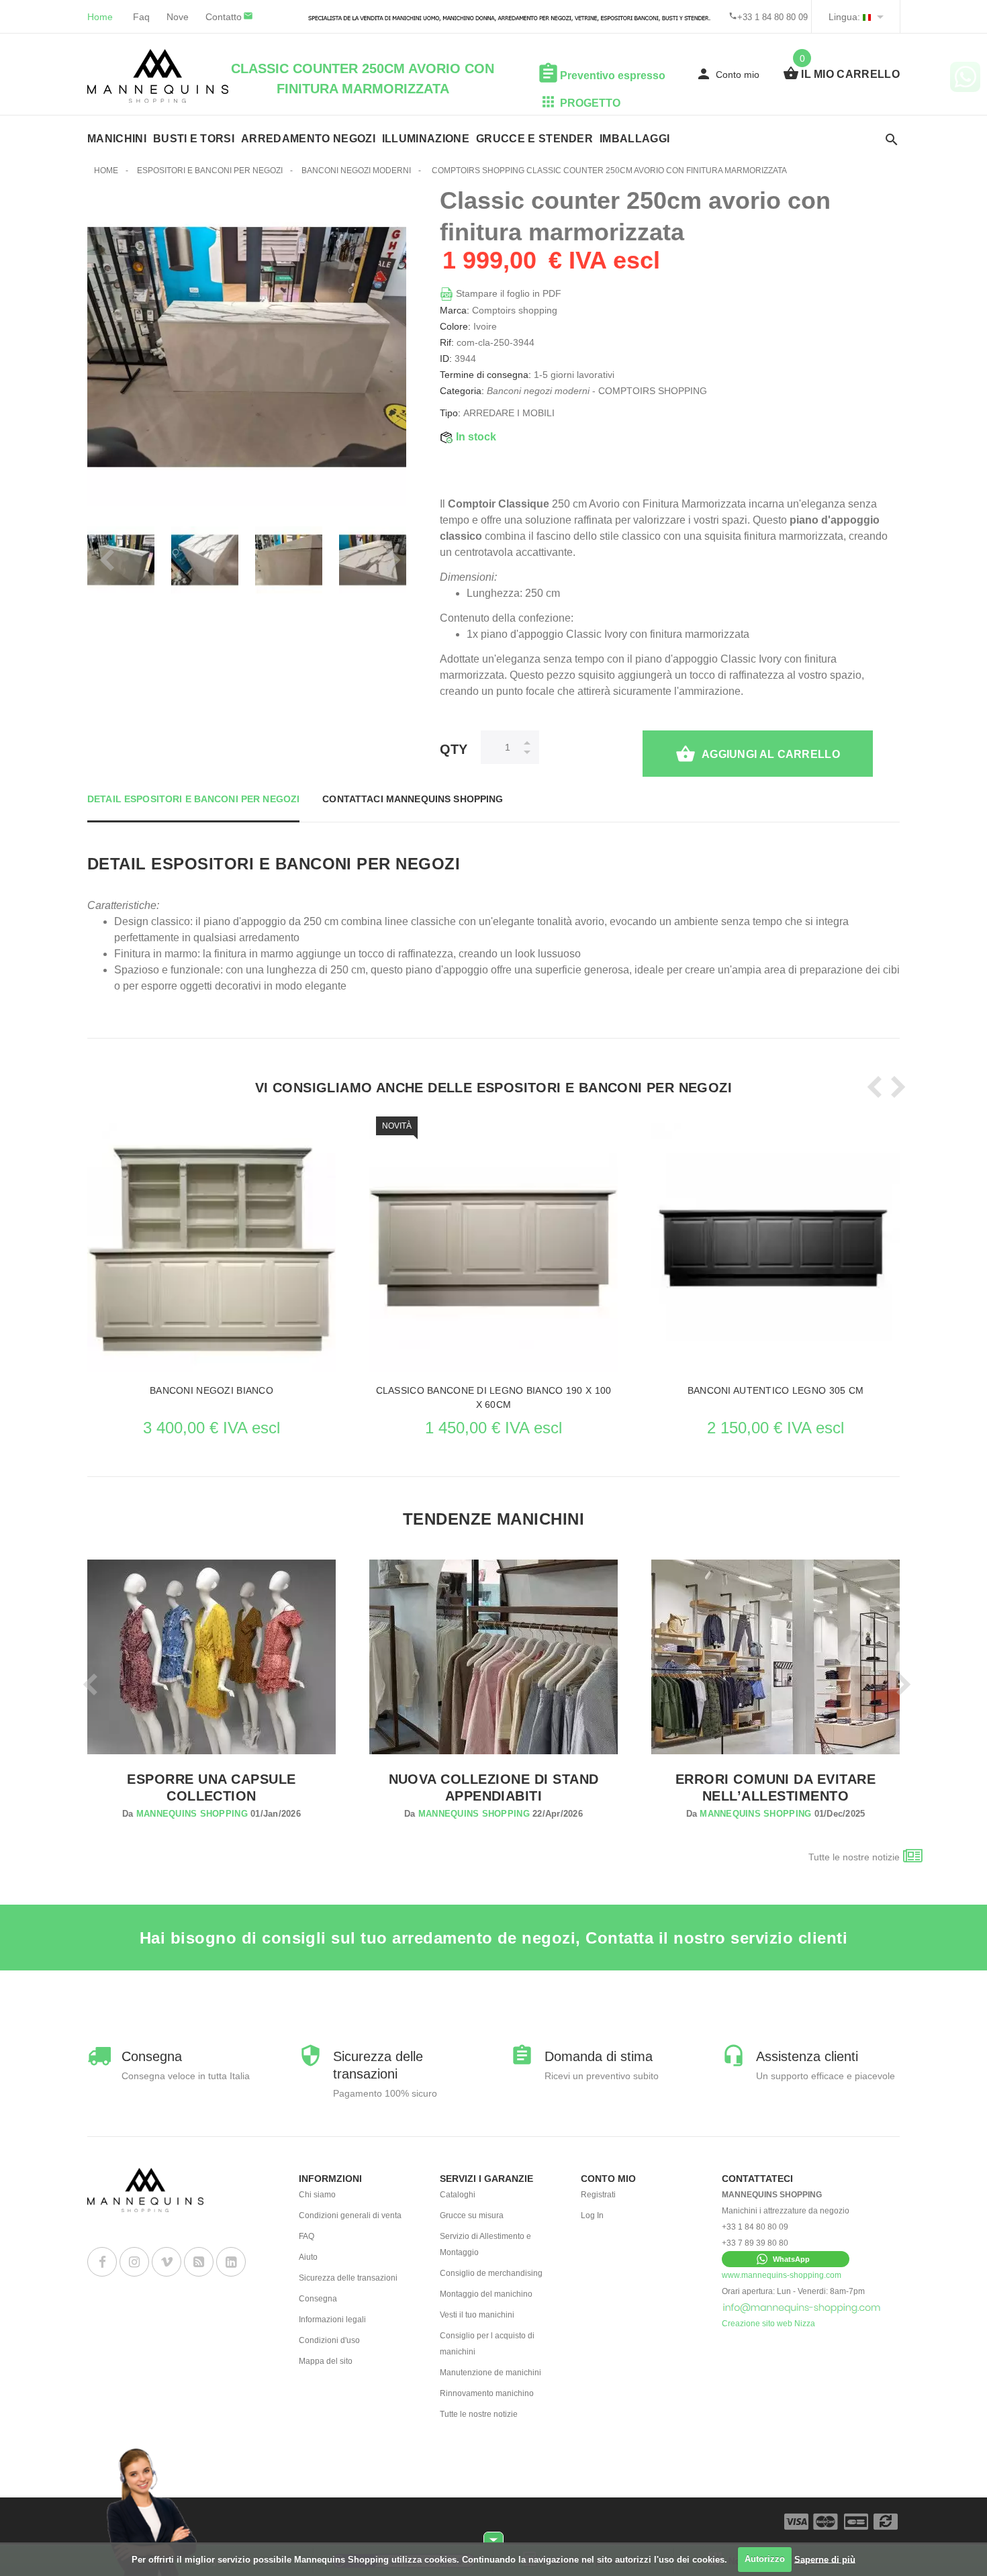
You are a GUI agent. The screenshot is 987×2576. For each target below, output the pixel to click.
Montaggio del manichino (486, 2294)
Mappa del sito (326, 2361)
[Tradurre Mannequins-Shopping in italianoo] (867, 17)
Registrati (598, 2195)
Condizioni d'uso (329, 2340)
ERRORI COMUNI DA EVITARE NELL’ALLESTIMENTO (776, 1787)
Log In (592, 2215)
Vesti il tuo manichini (477, 2315)
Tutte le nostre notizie (854, 1857)
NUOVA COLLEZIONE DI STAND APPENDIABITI (494, 1787)
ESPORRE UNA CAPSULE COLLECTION (211, 1787)
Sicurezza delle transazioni (348, 2278)
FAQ (307, 2236)
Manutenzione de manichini (490, 2373)
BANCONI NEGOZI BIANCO (211, 1390)
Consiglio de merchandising (491, 2273)
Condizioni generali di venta (350, 2215)
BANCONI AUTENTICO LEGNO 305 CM (775, 1390)
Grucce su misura (472, 2215)
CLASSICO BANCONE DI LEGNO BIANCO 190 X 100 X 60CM (494, 1397)
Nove (178, 17)
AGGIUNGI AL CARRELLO (771, 754)
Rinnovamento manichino (487, 2393)
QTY (454, 749)
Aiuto (308, 2257)
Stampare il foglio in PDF (507, 293)
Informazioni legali (332, 2320)
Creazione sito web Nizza (768, 2324)
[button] (786, 2259)
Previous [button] (104, 560)
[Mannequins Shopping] (158, 76)
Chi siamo (317, 2195)
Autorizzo (765, 2559)
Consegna (318, 2299)
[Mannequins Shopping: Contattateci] (802, 2307)
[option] (148, 560)
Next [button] (389, 560)
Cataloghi (458, 2195)
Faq (141, 17)
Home (100, 17)
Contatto (224, 17)
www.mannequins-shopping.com (782, 2275)
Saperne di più (825, 2559)
